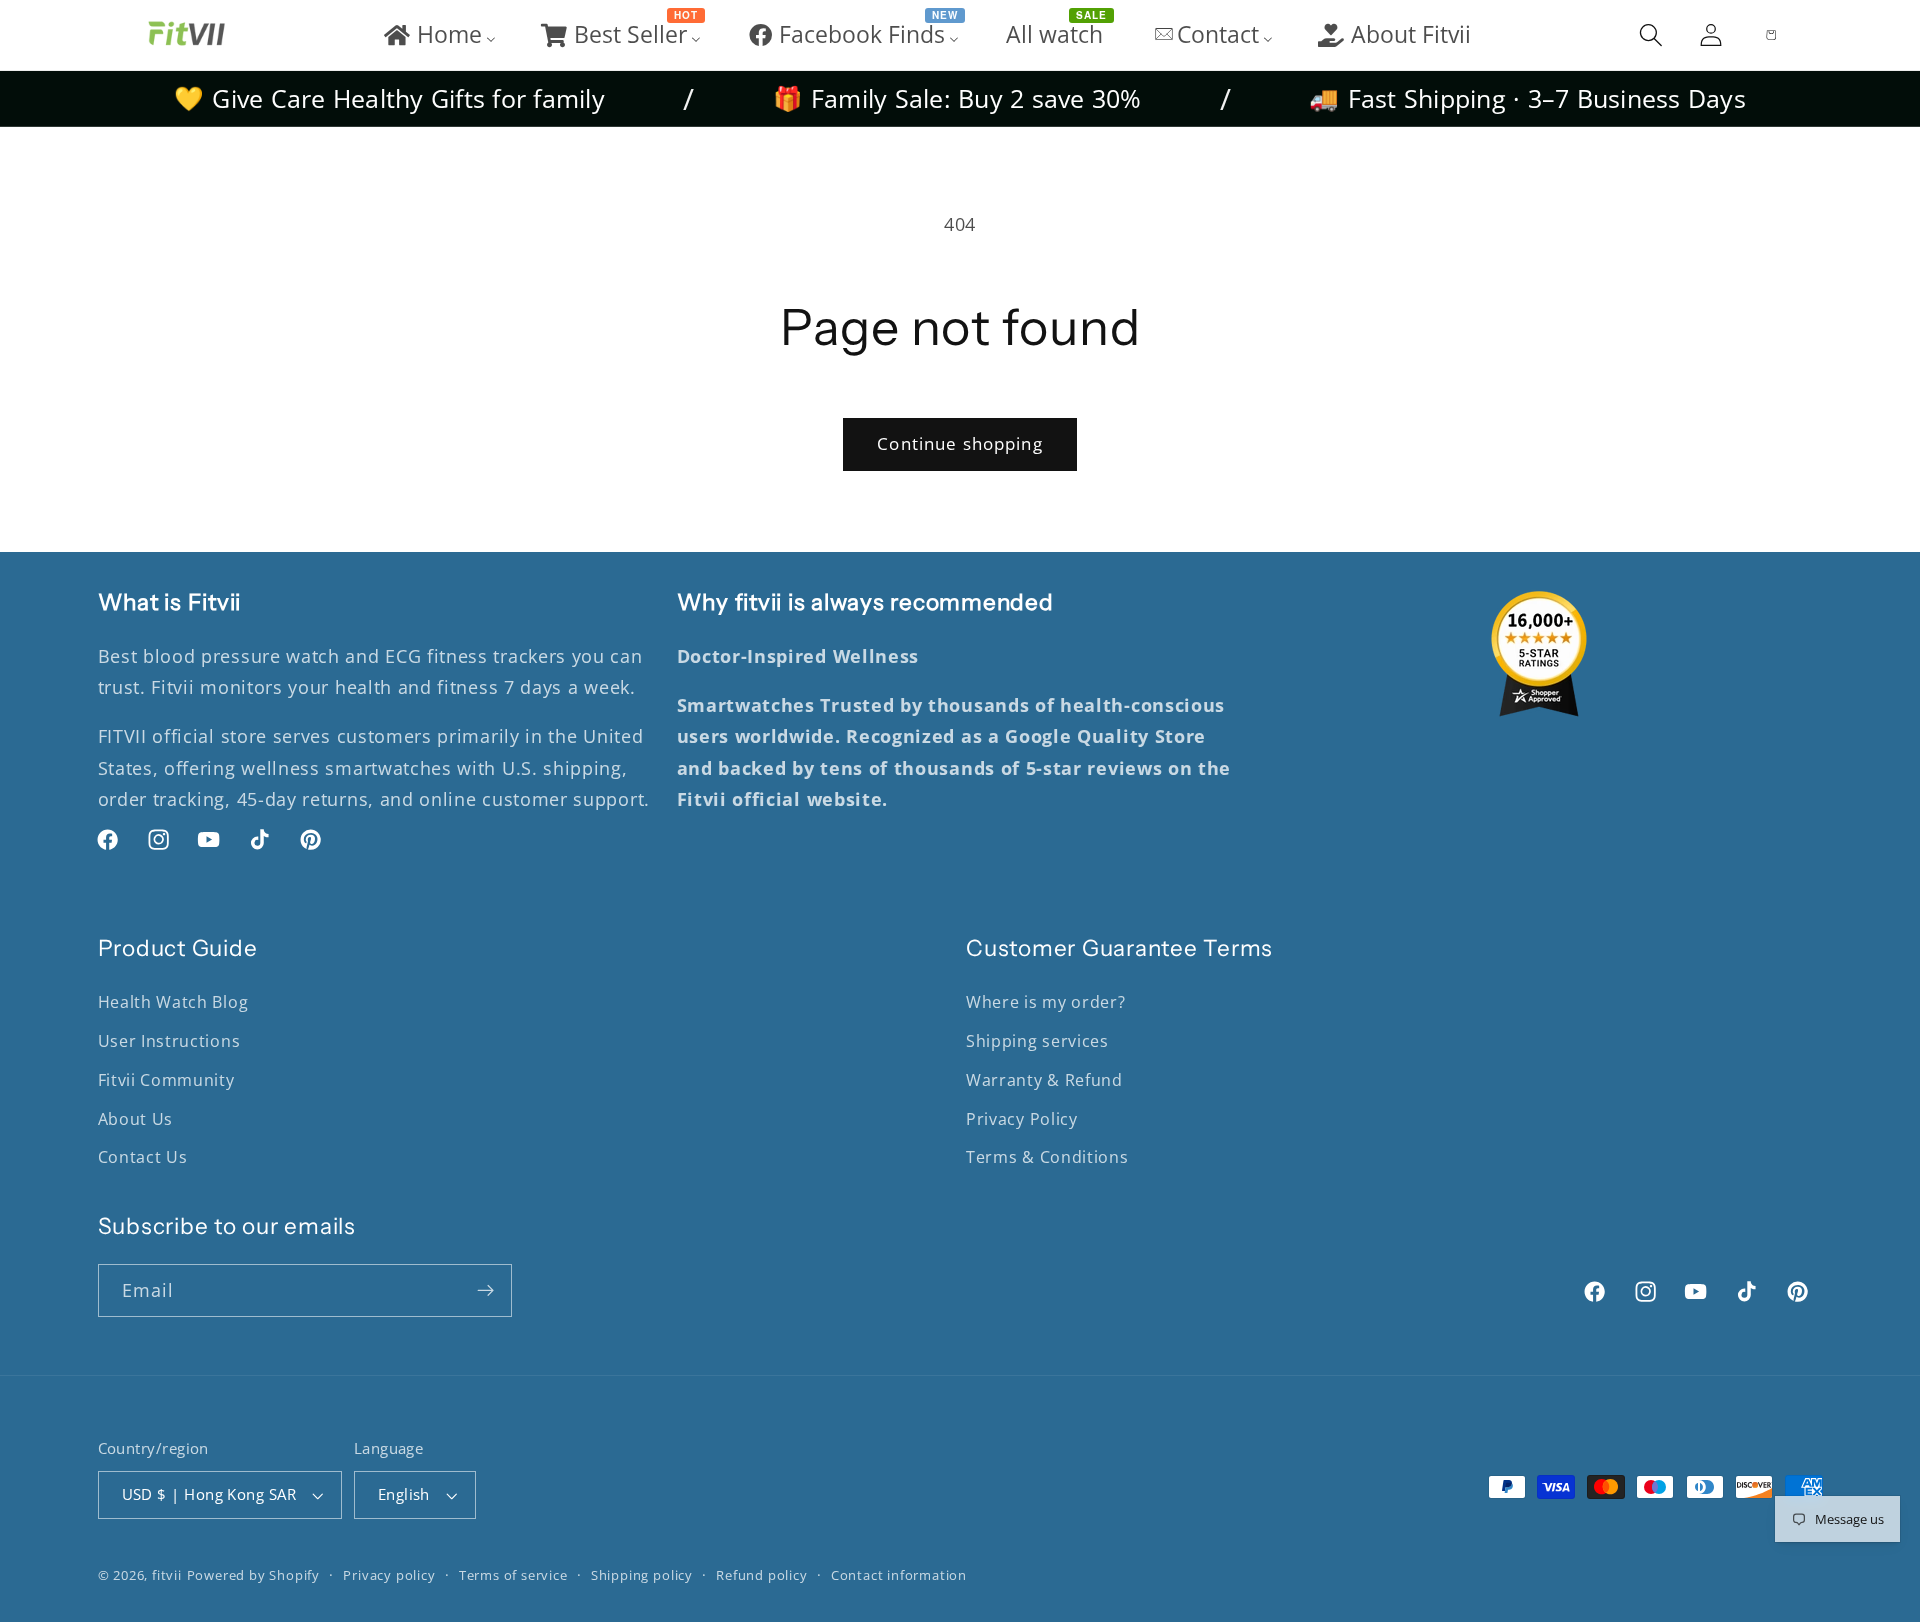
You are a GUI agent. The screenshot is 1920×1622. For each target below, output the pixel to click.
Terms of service (513, 1575)
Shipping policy (642, 1575)
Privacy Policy (1022, 1119)
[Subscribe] (485, 1291)
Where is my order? (1045, 1002)
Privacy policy (389, 1575)
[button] (1651, 35)
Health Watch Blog (173, 1002)
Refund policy (761, 1575)
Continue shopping (960, 443)
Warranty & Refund (1044, 1080)
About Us (136, 1119)
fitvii (167, 1575)
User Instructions (169, 1041)
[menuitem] (438, 35)
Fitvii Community (166, 1080)
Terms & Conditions (1047, 1157)
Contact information (899, 1575)
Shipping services (1037, 1041)
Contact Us (143, 1157)
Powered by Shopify (254, 1575)
